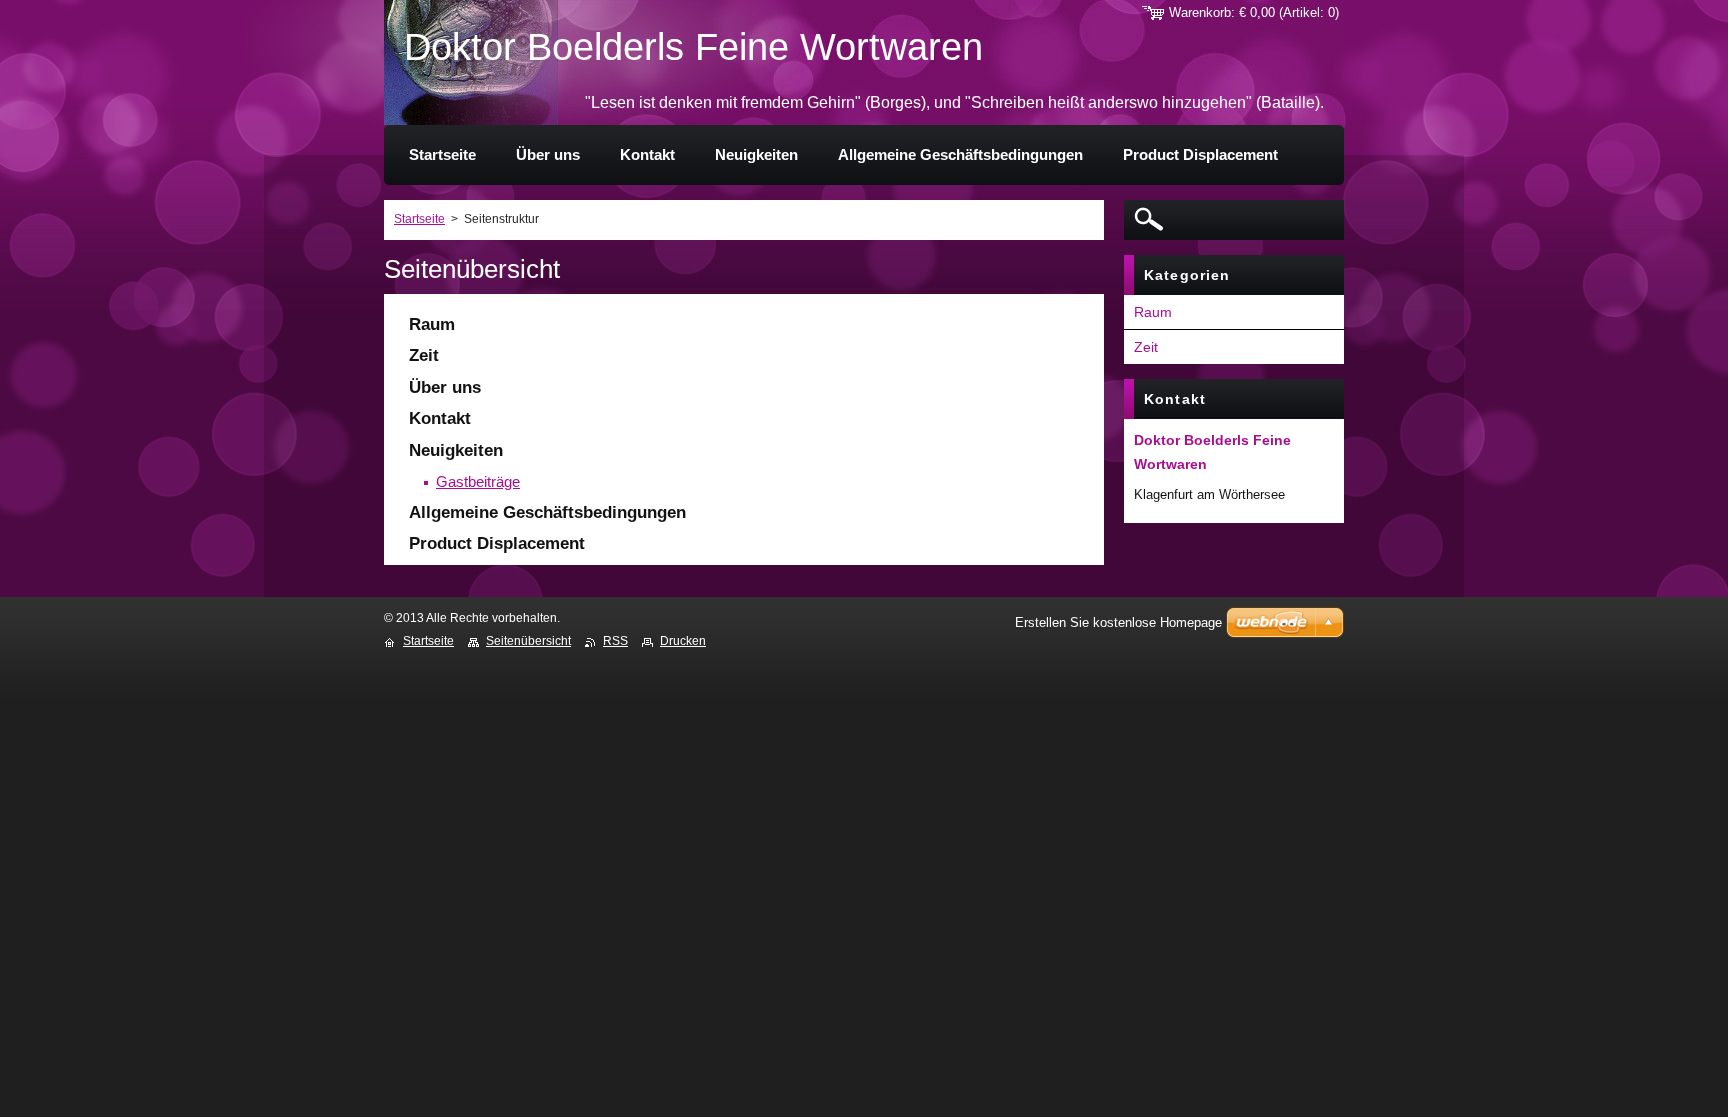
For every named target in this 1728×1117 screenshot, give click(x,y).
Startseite (419, 219)
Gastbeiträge (478, 481)
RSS (615, 641)
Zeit (424, 355)
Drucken (683, 641)
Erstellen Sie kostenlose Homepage (1118, 622)
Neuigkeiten (456, 450)
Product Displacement (497, 543)
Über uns (445, 387)
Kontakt (440, 418)
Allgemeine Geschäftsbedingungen (547, 512)
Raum (432, 324)
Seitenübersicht (528, 641)
